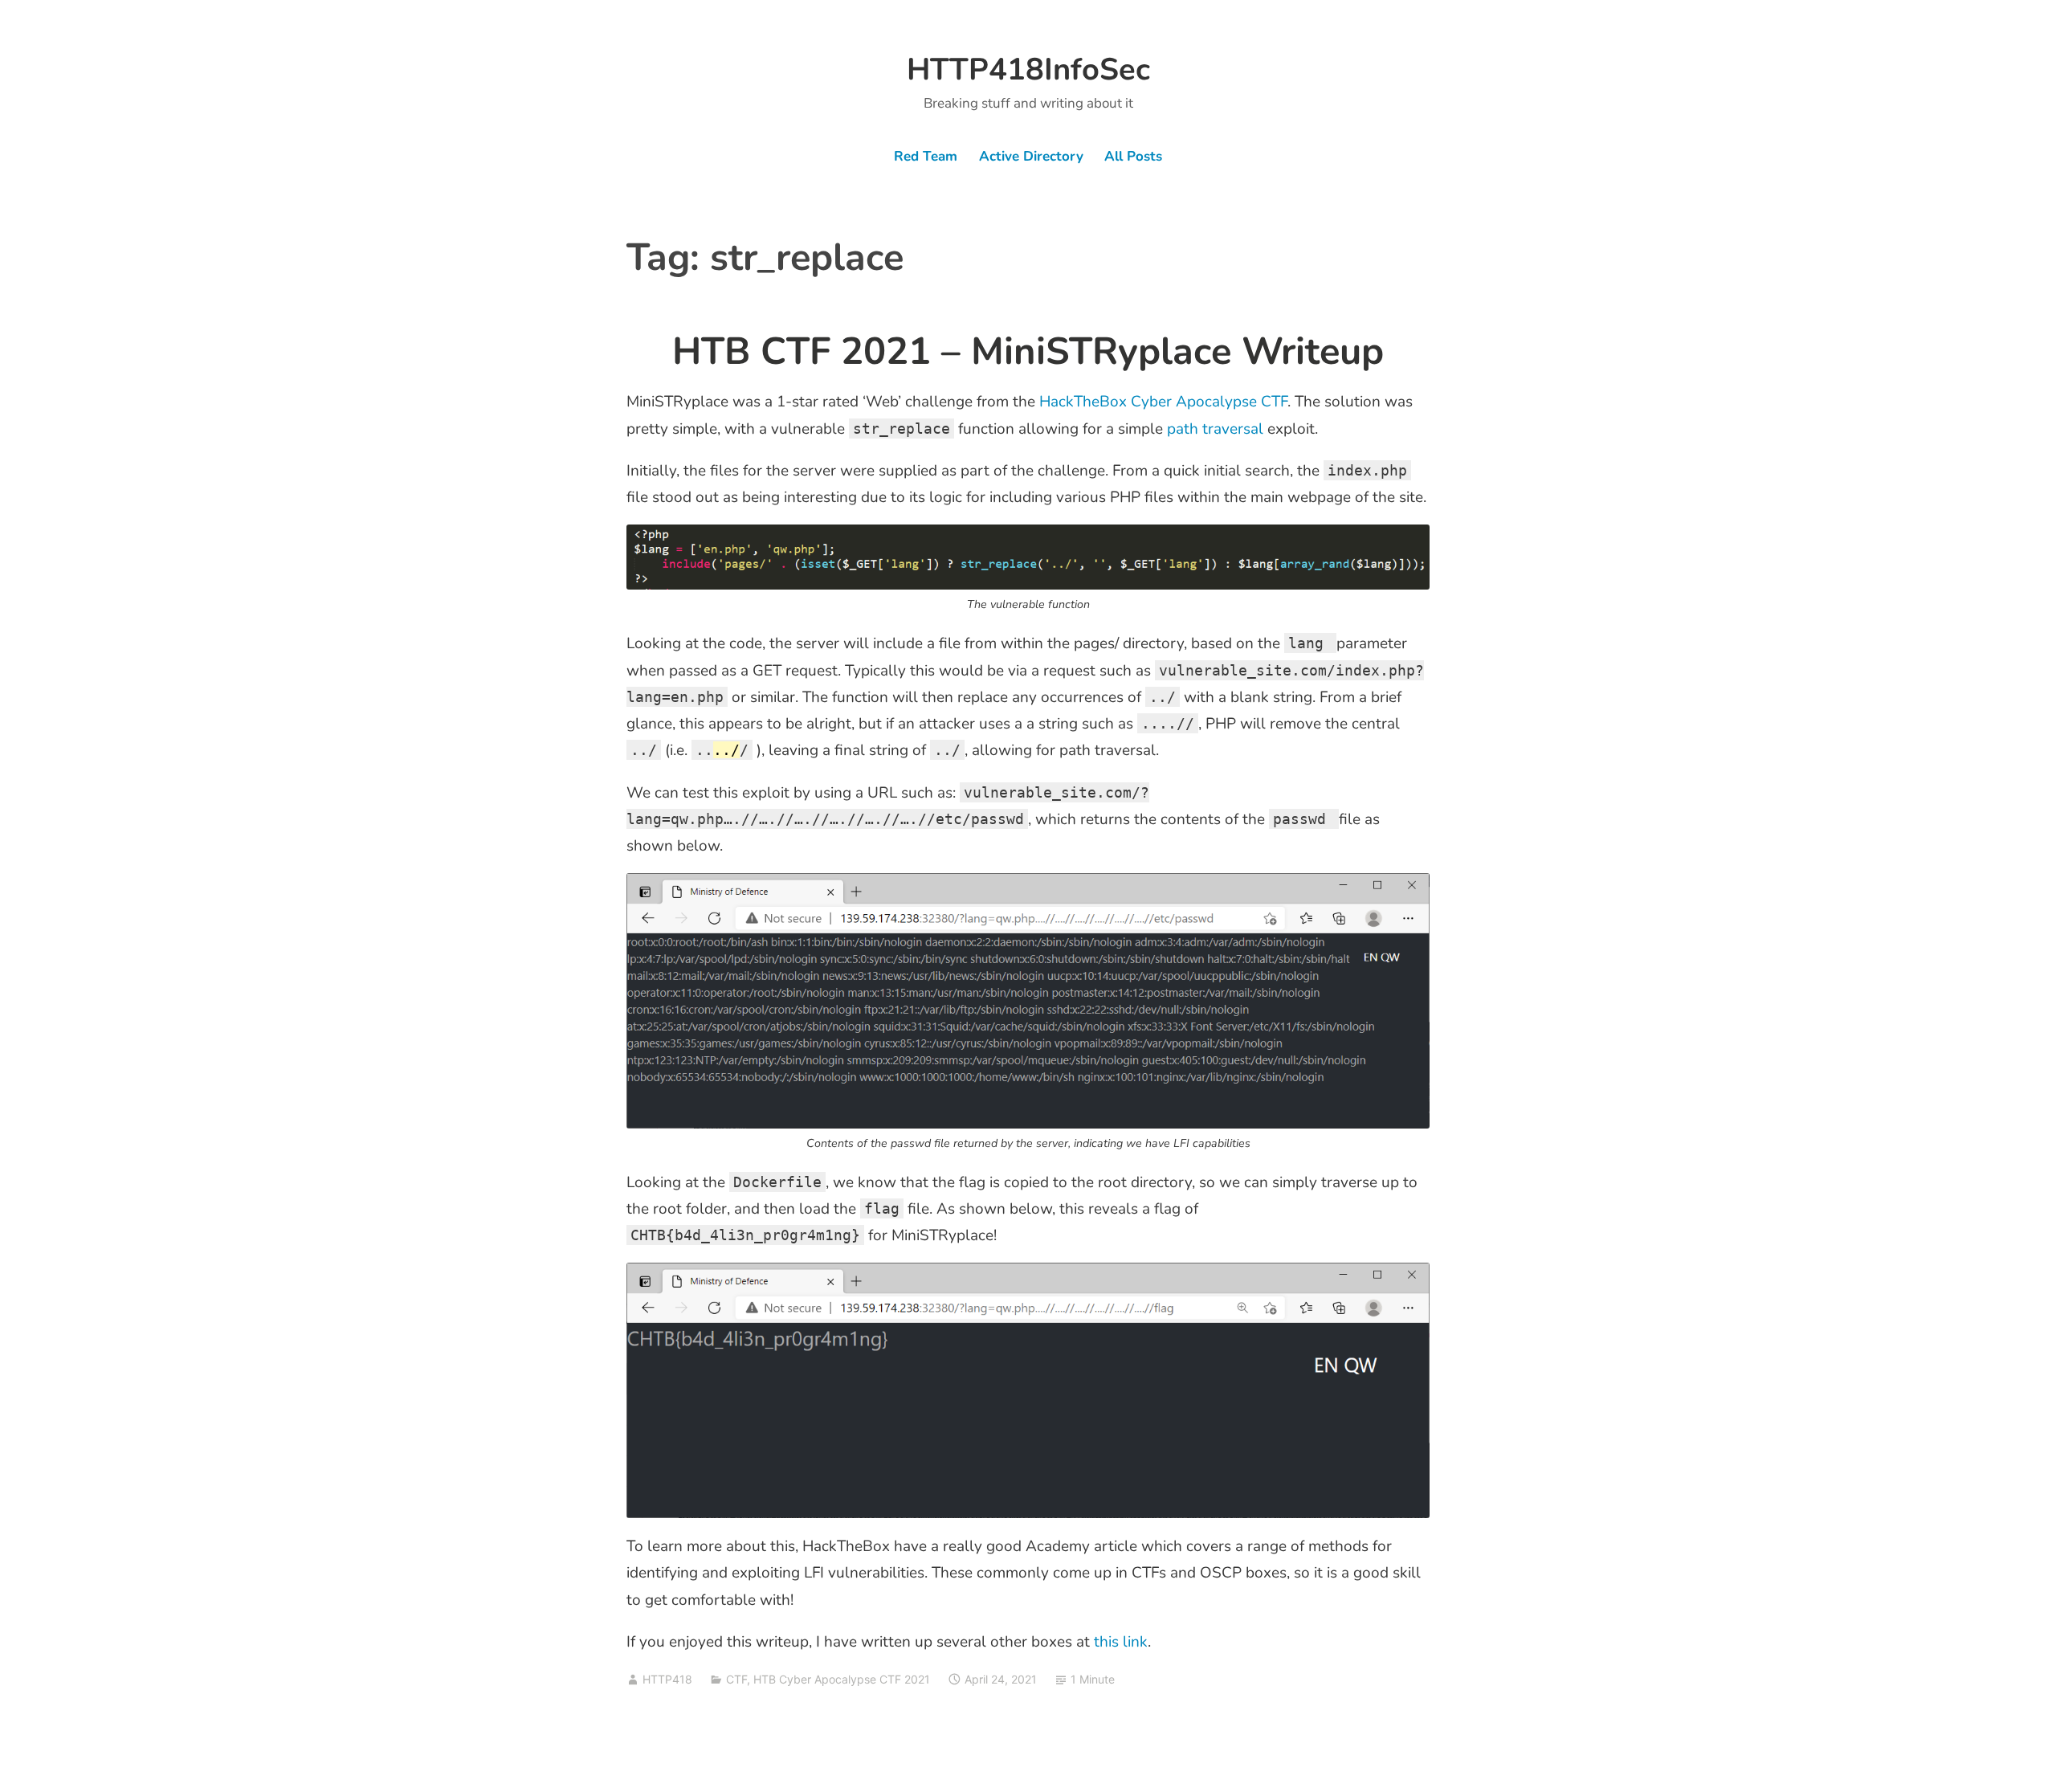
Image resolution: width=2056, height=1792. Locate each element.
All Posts (1133, 156)
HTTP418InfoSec (1028, 69)
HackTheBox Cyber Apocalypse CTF (1163, 402)
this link (1121, 1642)
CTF (736, 1679)
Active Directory (1031, 156)
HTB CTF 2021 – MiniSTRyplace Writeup (1028, 351)
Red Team (926, 156)
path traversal (1215, 429)
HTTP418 (667, 1679)
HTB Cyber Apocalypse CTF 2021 (842, 1679)
